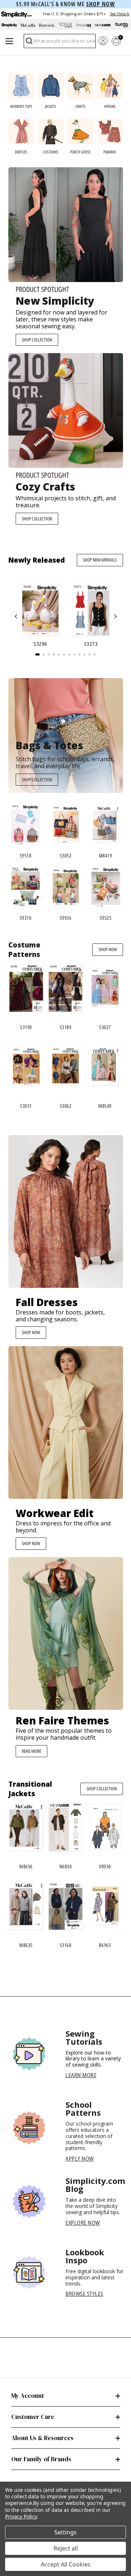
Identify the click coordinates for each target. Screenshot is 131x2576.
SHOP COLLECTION (37, 340)
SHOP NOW (108, 949)
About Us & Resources (42, 2438)
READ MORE (31, 1751)
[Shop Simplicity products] (9, 25)
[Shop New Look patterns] (103, 25)
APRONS (110, 106)
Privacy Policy (21, 2516)
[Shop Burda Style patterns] (122, 25)
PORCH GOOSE (80, 152)
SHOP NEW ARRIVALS (100, 560)
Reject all (66, 2548)
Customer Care (33, 2417)
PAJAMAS (110, 152)
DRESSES (21, 152)
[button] (16, 616)
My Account (28, 2396)
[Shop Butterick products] (47, 25)
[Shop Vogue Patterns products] (65, 25)
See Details (120, 14)
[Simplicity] (16, 14)
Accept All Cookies (66, 2564)
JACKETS (51, 106)
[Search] (29, 43)
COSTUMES (51, 152)
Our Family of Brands (41, 2459)
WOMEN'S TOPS (21, 106)
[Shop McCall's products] (28, 25)
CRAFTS (80, 106)
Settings (65, 2532)
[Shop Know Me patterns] (84, 25)
